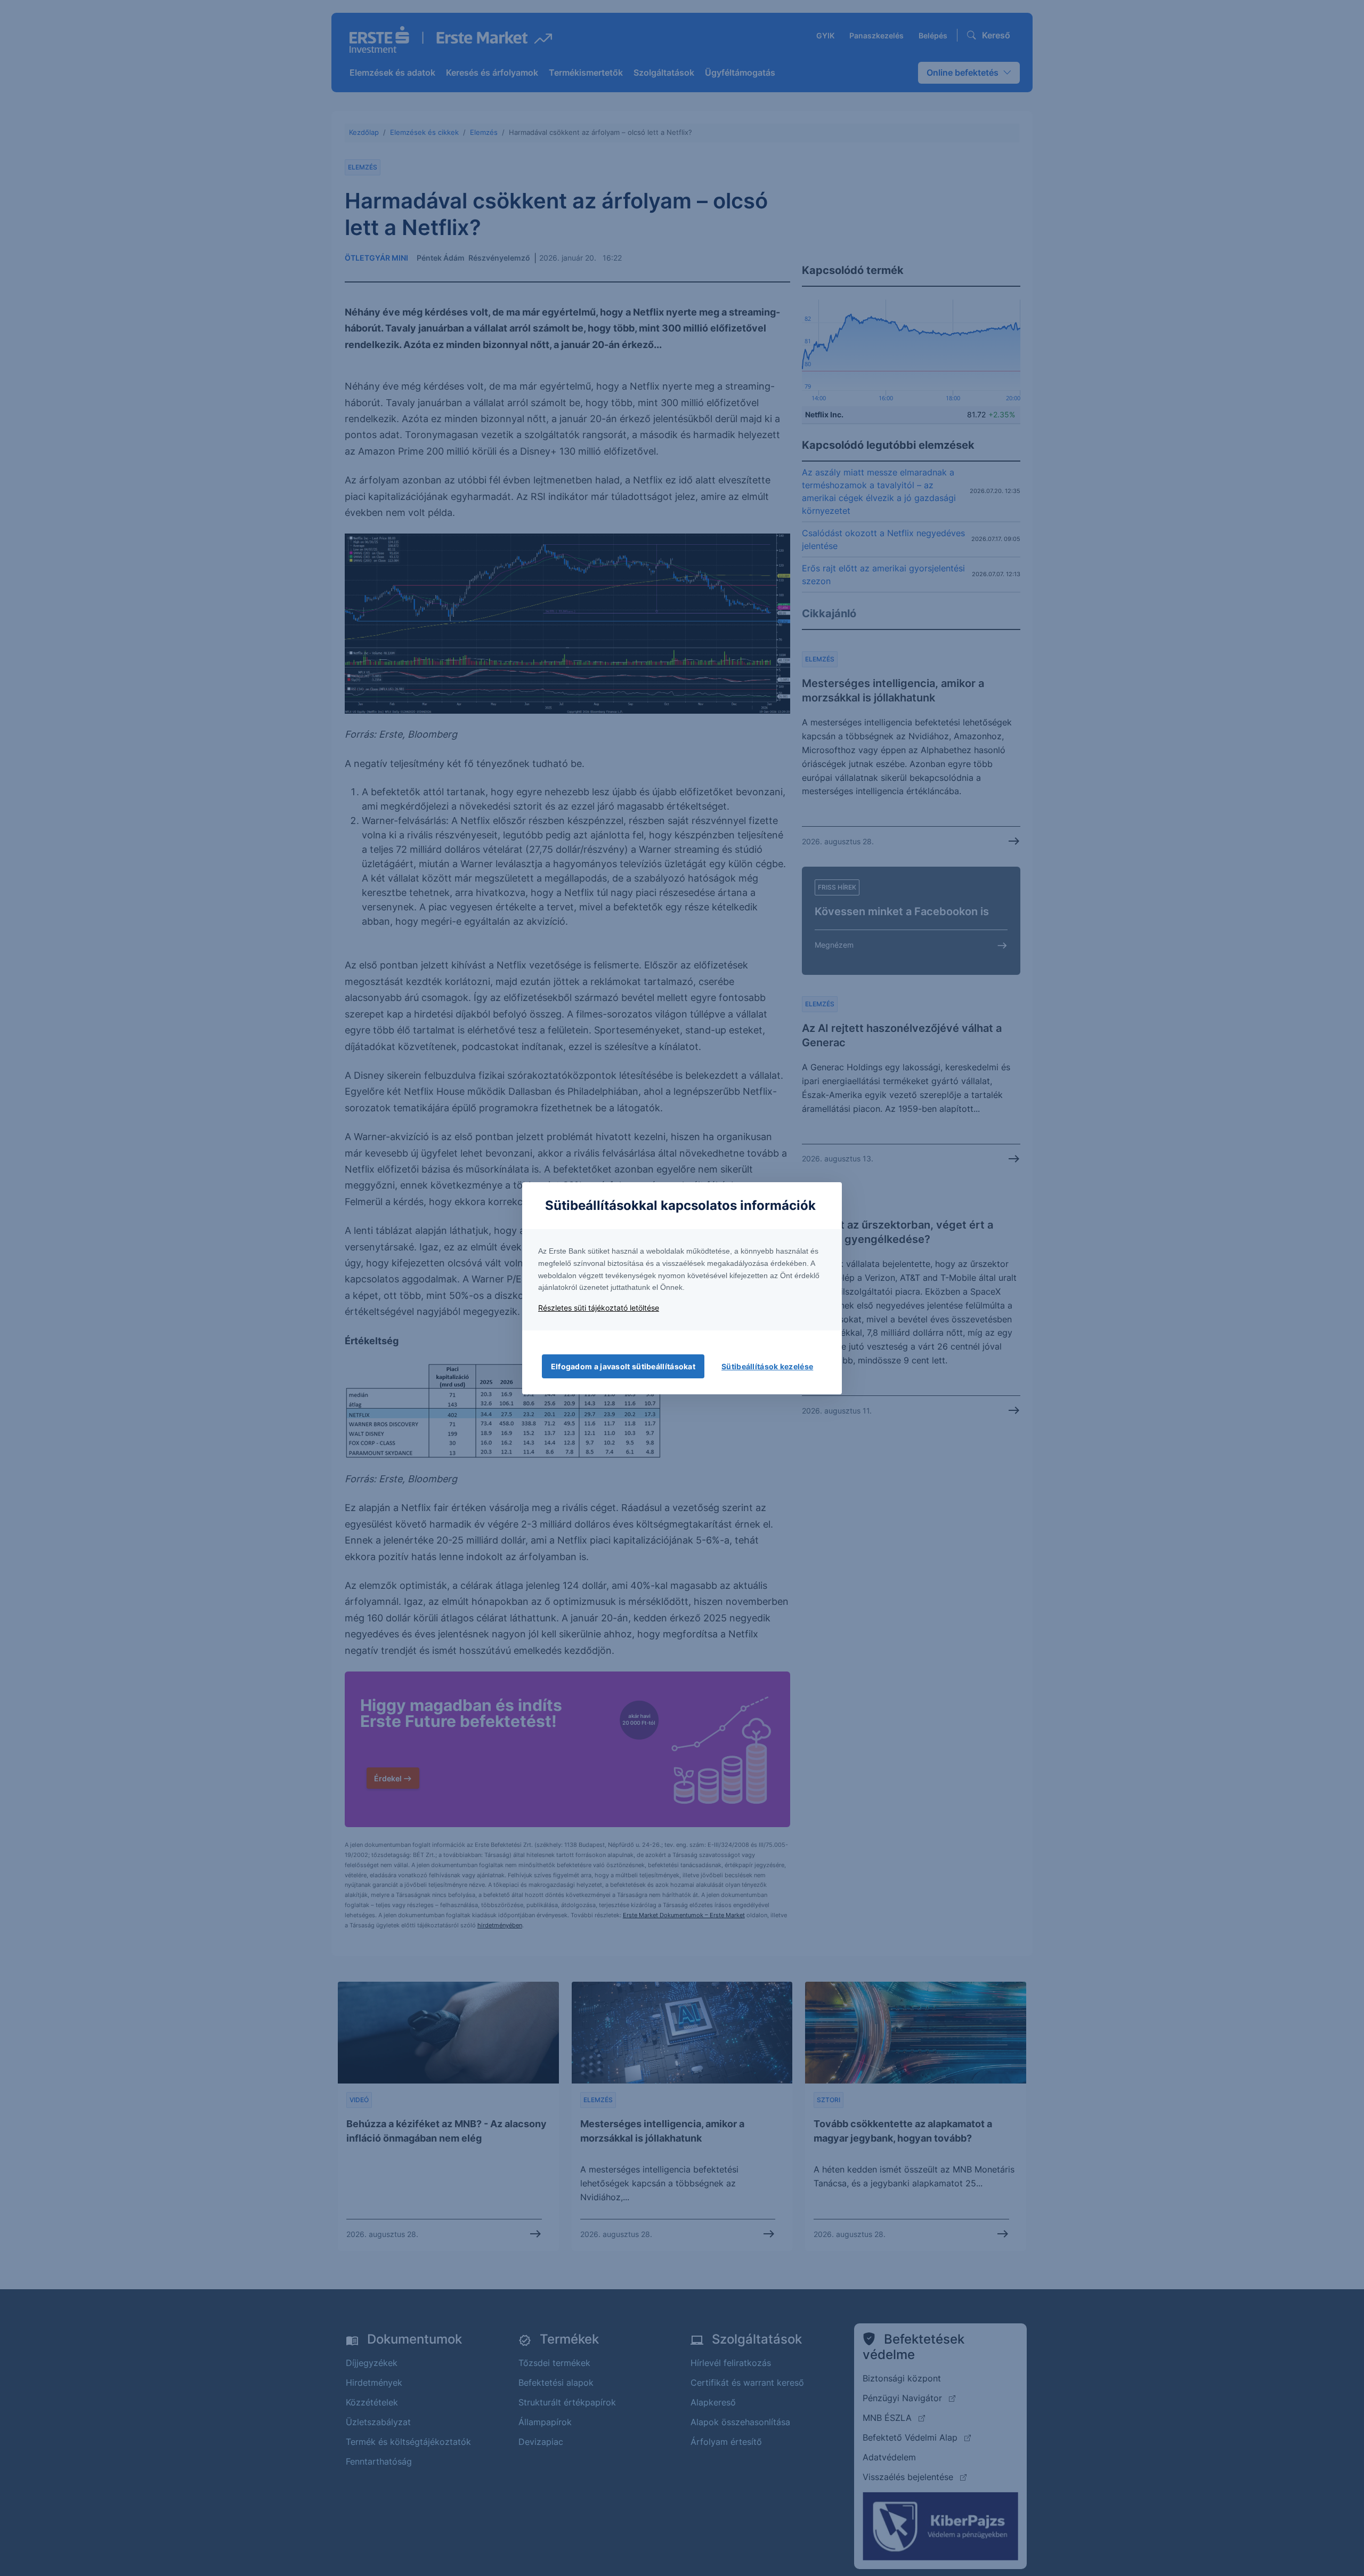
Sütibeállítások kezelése (767, 1366)
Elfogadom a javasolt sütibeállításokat (623, 1366)
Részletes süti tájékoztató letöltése (599, 1308)
